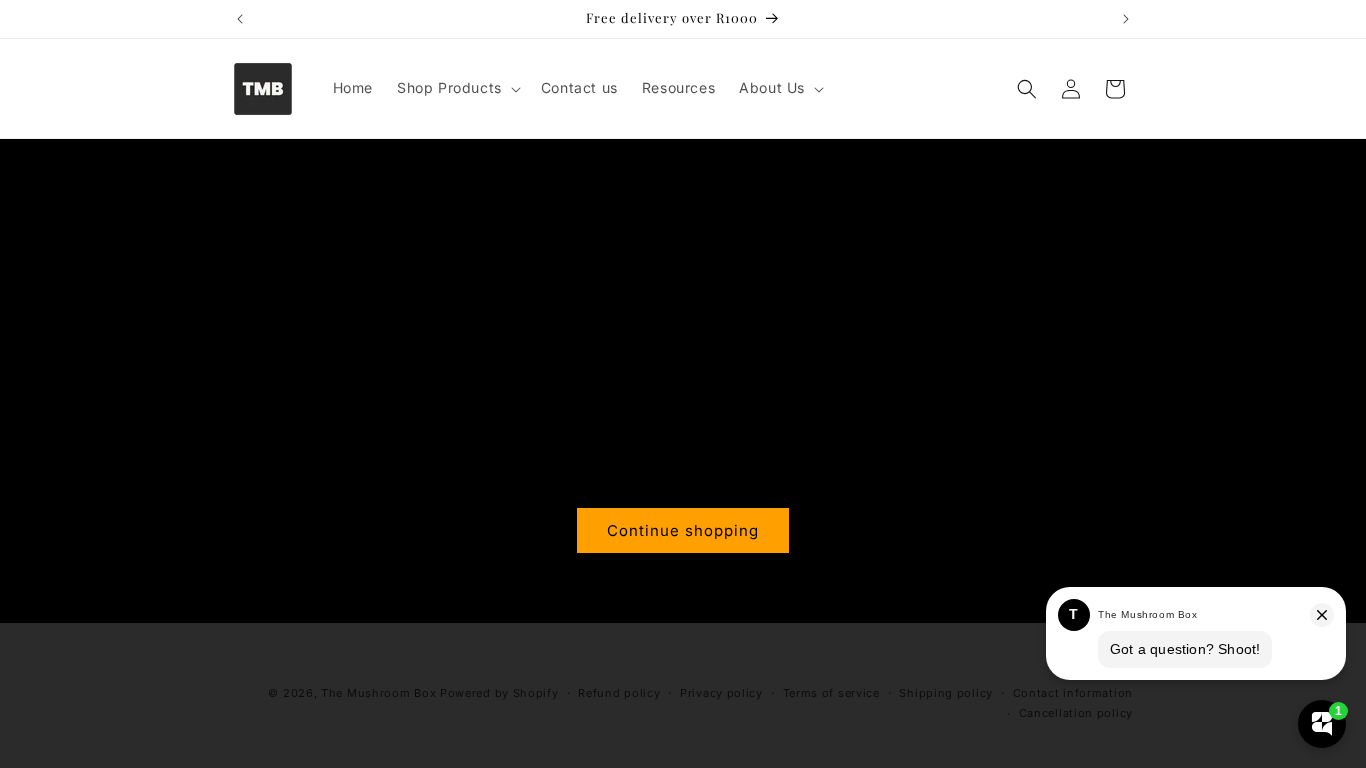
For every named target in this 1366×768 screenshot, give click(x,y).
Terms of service (831, 693)
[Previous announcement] (240, 19)
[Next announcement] (1126, 19)
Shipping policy (946, 693)
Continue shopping (683, 530)
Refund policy (619, 693)
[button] (457, 88)
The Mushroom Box (378, 693)
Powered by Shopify (499, 693)
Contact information (1073, 693)
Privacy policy (721, 693)
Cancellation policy (1076, 713)
